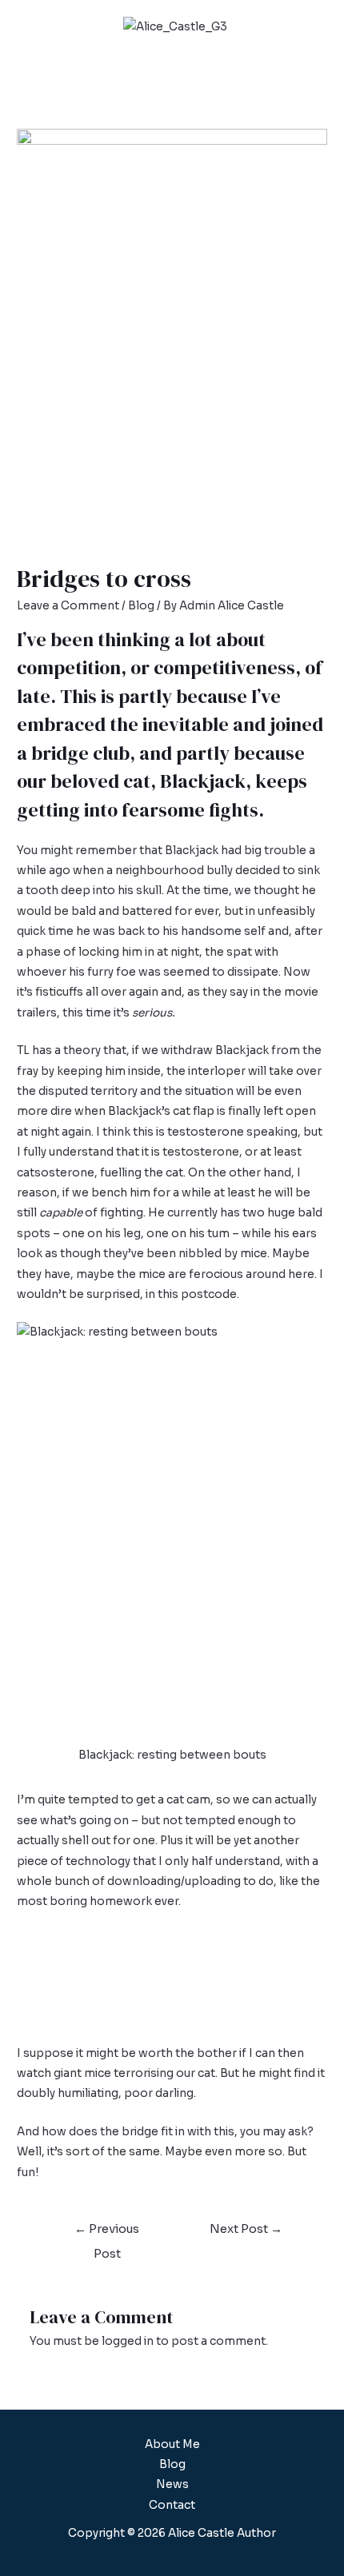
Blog (141, 606)
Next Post (246, 2229)
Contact (172, 2505)
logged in (128, 2341)
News (172, 2484)
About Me (172, 2444)
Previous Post (107, 2233)
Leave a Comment (68, 606)
